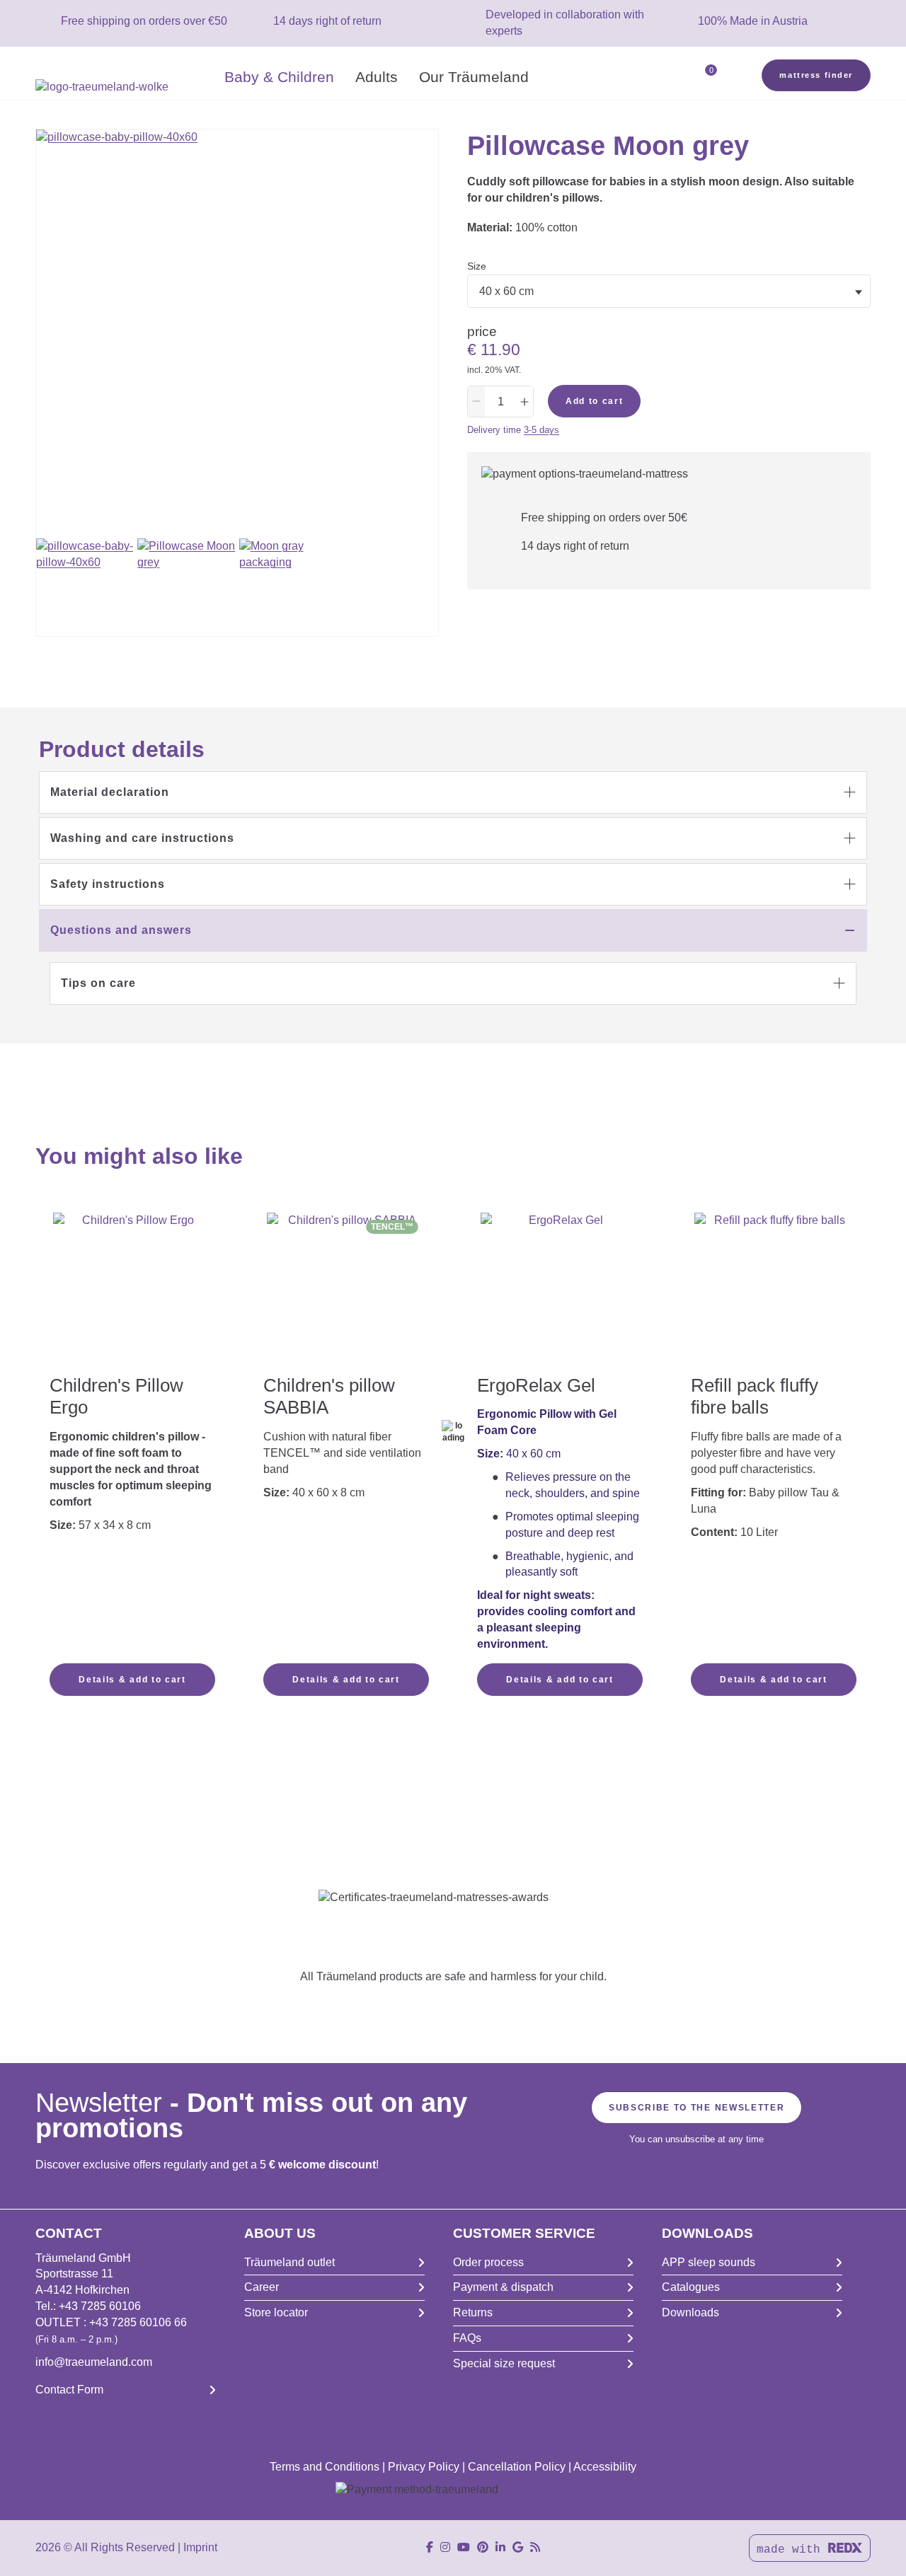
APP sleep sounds (709, 2262)
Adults (377, 77)
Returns (473, 2312)
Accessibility (605, 2467)
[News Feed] (535, 2547)
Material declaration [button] (110, 792)
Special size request (504, 2363)
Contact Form (69, 2390)
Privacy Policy (424, 2467)
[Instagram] (445, 2547)
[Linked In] (500, 2547)
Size (477, 266)
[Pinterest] (483, 2547)
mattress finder (816, 75)
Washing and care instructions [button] (142, 838)
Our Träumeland (474, 77)
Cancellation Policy (517, 2467)
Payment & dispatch (503, 2287)
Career (262, 2287)
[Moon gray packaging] (288, 587)
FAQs (467, 2338)
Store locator (276, 2312)
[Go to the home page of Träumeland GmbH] (125, 87)
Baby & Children (279, 77)
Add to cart (594, 401)
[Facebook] (430, 2547)
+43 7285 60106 (100, 2306)
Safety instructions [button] (108, 884)
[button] (453, 792)
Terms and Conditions (325, 2467)
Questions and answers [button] (121, 930)
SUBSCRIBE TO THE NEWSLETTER (696, 2108)
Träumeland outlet (289, 2262)
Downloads (690, 2312)
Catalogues (691, 2287)
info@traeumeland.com (94, 2362)
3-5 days (541, 430)
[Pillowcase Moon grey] (186, 587)
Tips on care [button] (98, 983)
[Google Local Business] (518, 2547)
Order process (488, 2262)
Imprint (200, 2547)
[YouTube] (464, 2547)
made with (792, 2550)
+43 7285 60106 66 (138, 2322)
